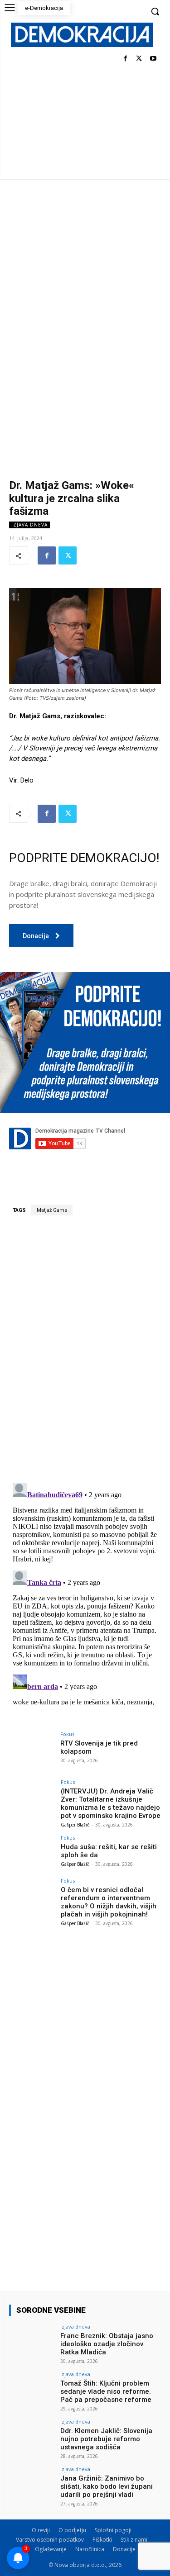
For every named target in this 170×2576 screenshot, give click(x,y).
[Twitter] (139, 59)
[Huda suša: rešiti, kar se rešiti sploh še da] (32, 1852)
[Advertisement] (85, 268)
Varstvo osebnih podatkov (50, 2540)
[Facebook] (125, 59)
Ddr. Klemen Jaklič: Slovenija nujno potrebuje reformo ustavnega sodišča (106, 2439)
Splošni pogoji (113, 2530)
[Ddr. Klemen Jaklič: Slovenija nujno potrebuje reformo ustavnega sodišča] (32, 2436)
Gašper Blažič (75, 1825)
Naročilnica (90, 2549)
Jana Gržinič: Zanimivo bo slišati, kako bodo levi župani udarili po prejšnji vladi (107, 2486)
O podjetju (72, 2530)
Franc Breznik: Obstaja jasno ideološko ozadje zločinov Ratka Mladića (107, 2344)
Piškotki (102, 2540)
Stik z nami (134, 2540)
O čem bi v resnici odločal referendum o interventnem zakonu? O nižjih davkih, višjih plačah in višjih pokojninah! (109, 1902)
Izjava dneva (29, 525)
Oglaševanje (51, 2549)
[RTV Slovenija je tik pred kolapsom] (32, 1748)
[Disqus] (85, 1349)
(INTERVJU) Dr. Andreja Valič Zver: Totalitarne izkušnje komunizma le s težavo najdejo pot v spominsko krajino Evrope (111, 1803)
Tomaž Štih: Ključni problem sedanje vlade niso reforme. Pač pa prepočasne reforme (106, 2391)
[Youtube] (153, 59)
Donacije (124, 2549)
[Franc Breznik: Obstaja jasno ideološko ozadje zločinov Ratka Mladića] (32, 2341)
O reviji (41, 2530)
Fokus (67, 1734)
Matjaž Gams (52, 1210)
